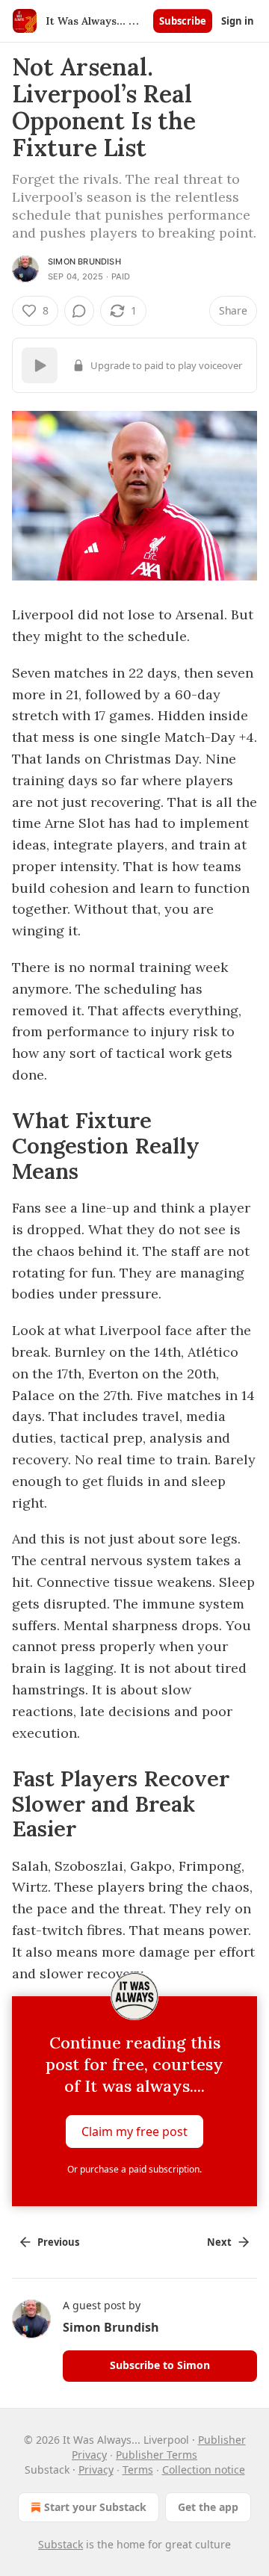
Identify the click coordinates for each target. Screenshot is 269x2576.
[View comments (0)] (79, 311)
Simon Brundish (84, 261)
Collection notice (204, 2470)
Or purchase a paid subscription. (134, 2169)
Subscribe (183, 21)
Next (219, 2242)
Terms (138, 2470)
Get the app (208, 2507)
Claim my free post (134, 2131)
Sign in (238, 21)
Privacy (96, 2470)
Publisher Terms (157, 2455)
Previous (58, 2242)
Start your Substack (95, 2507)
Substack (61, 2544)
